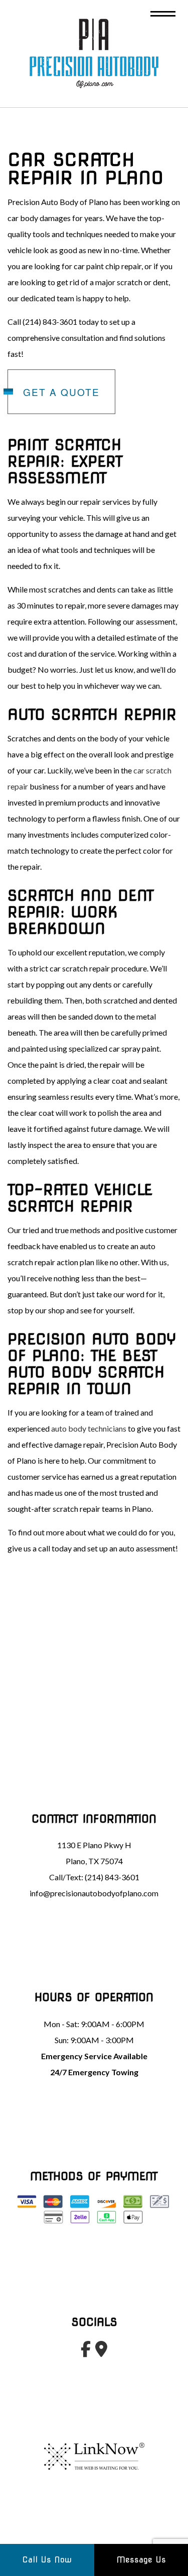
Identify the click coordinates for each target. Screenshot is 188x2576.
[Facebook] (86, 2352)
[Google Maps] (102, 2352)
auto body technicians (89, 1428)
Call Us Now (47, 2560)
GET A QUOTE (61, 392)
